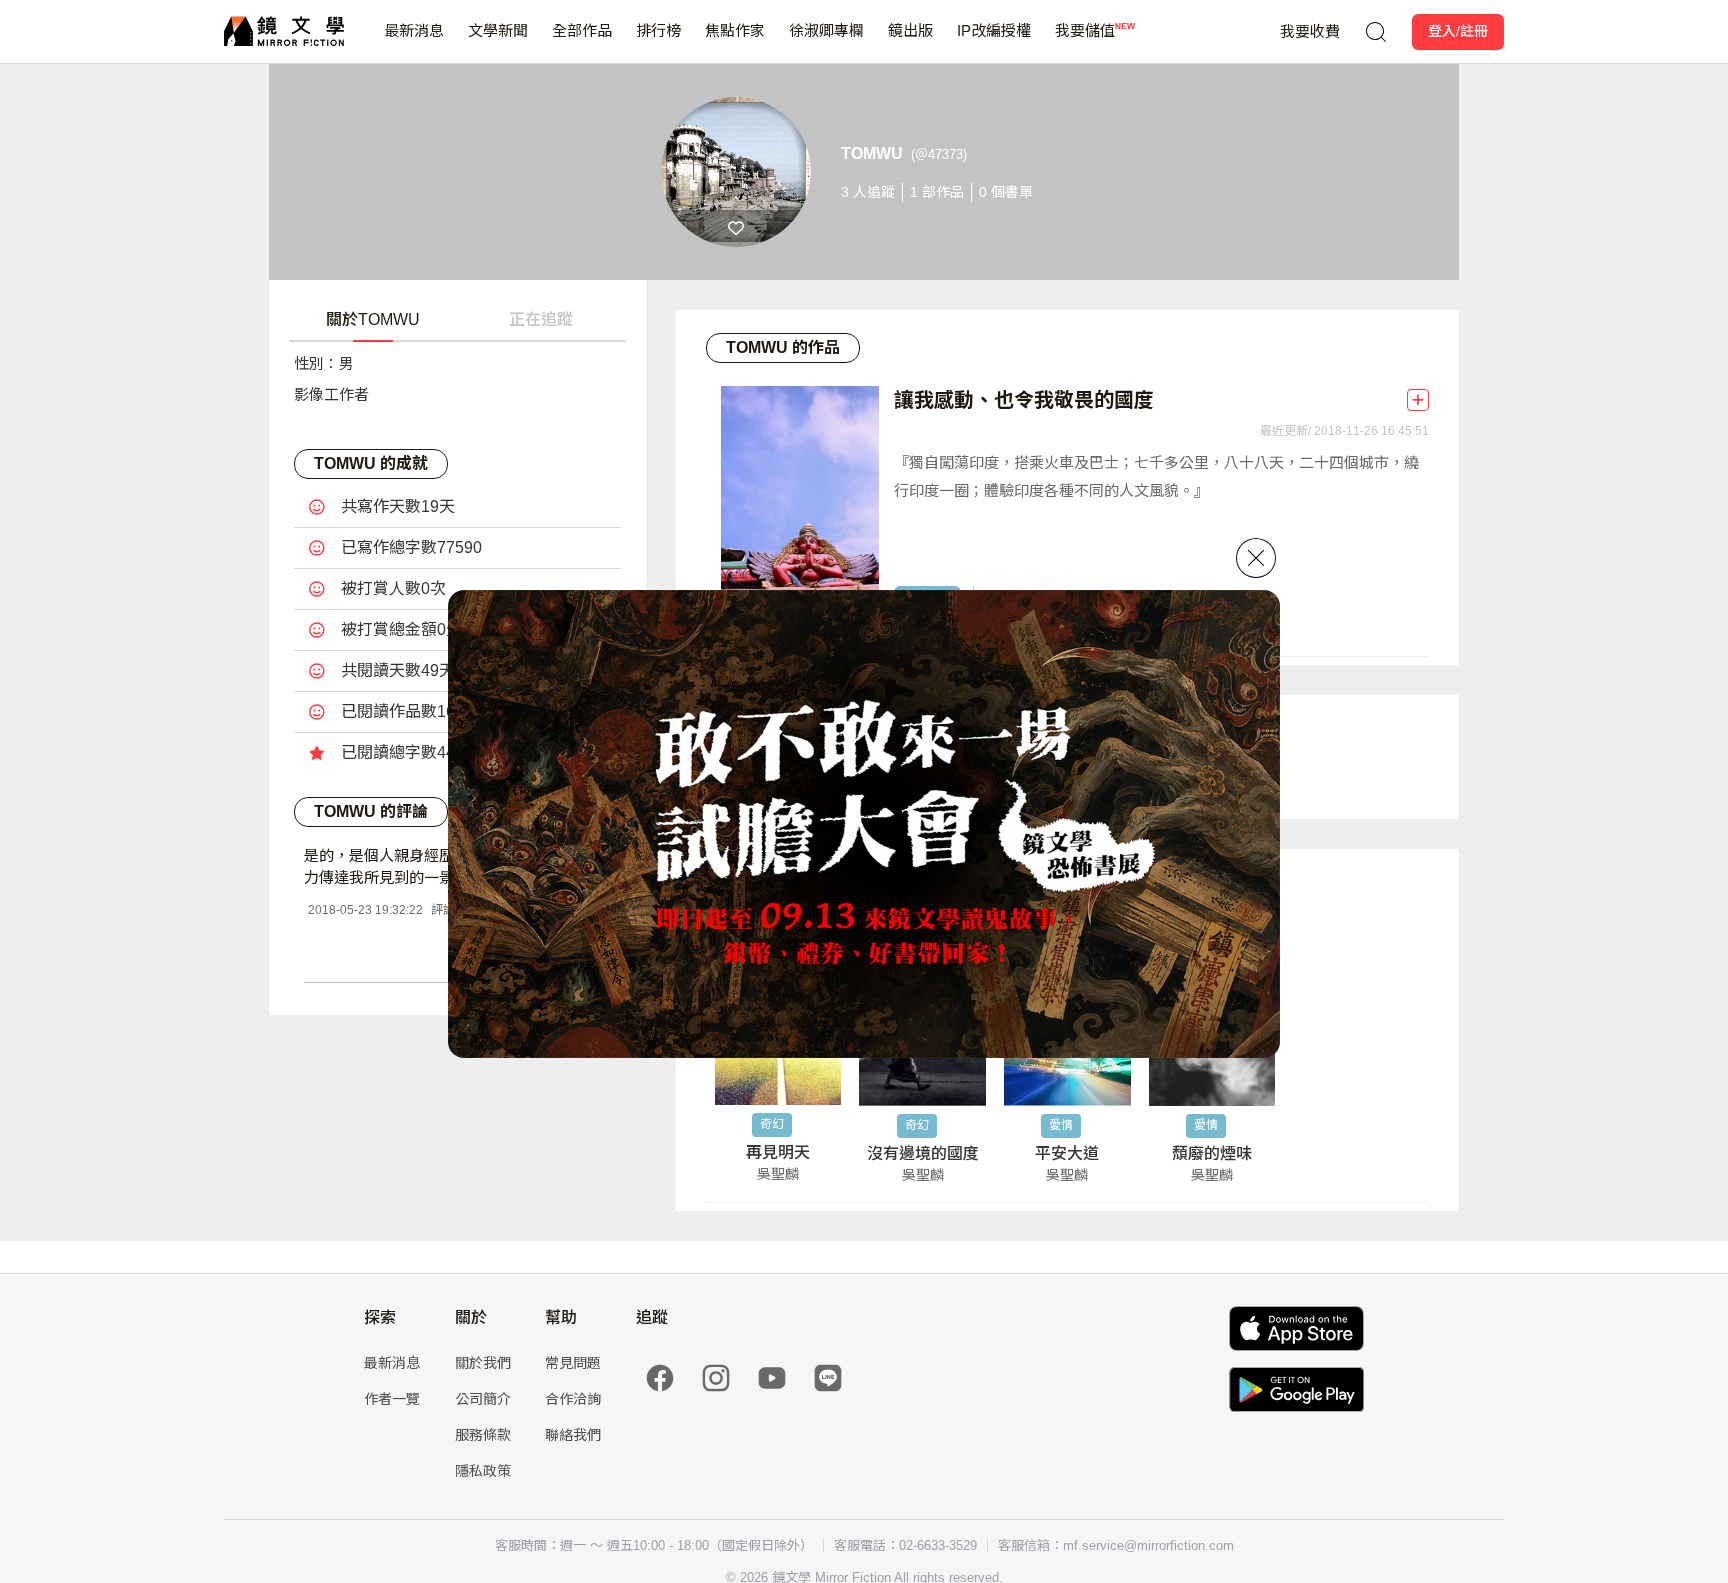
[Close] (1256, 558)
